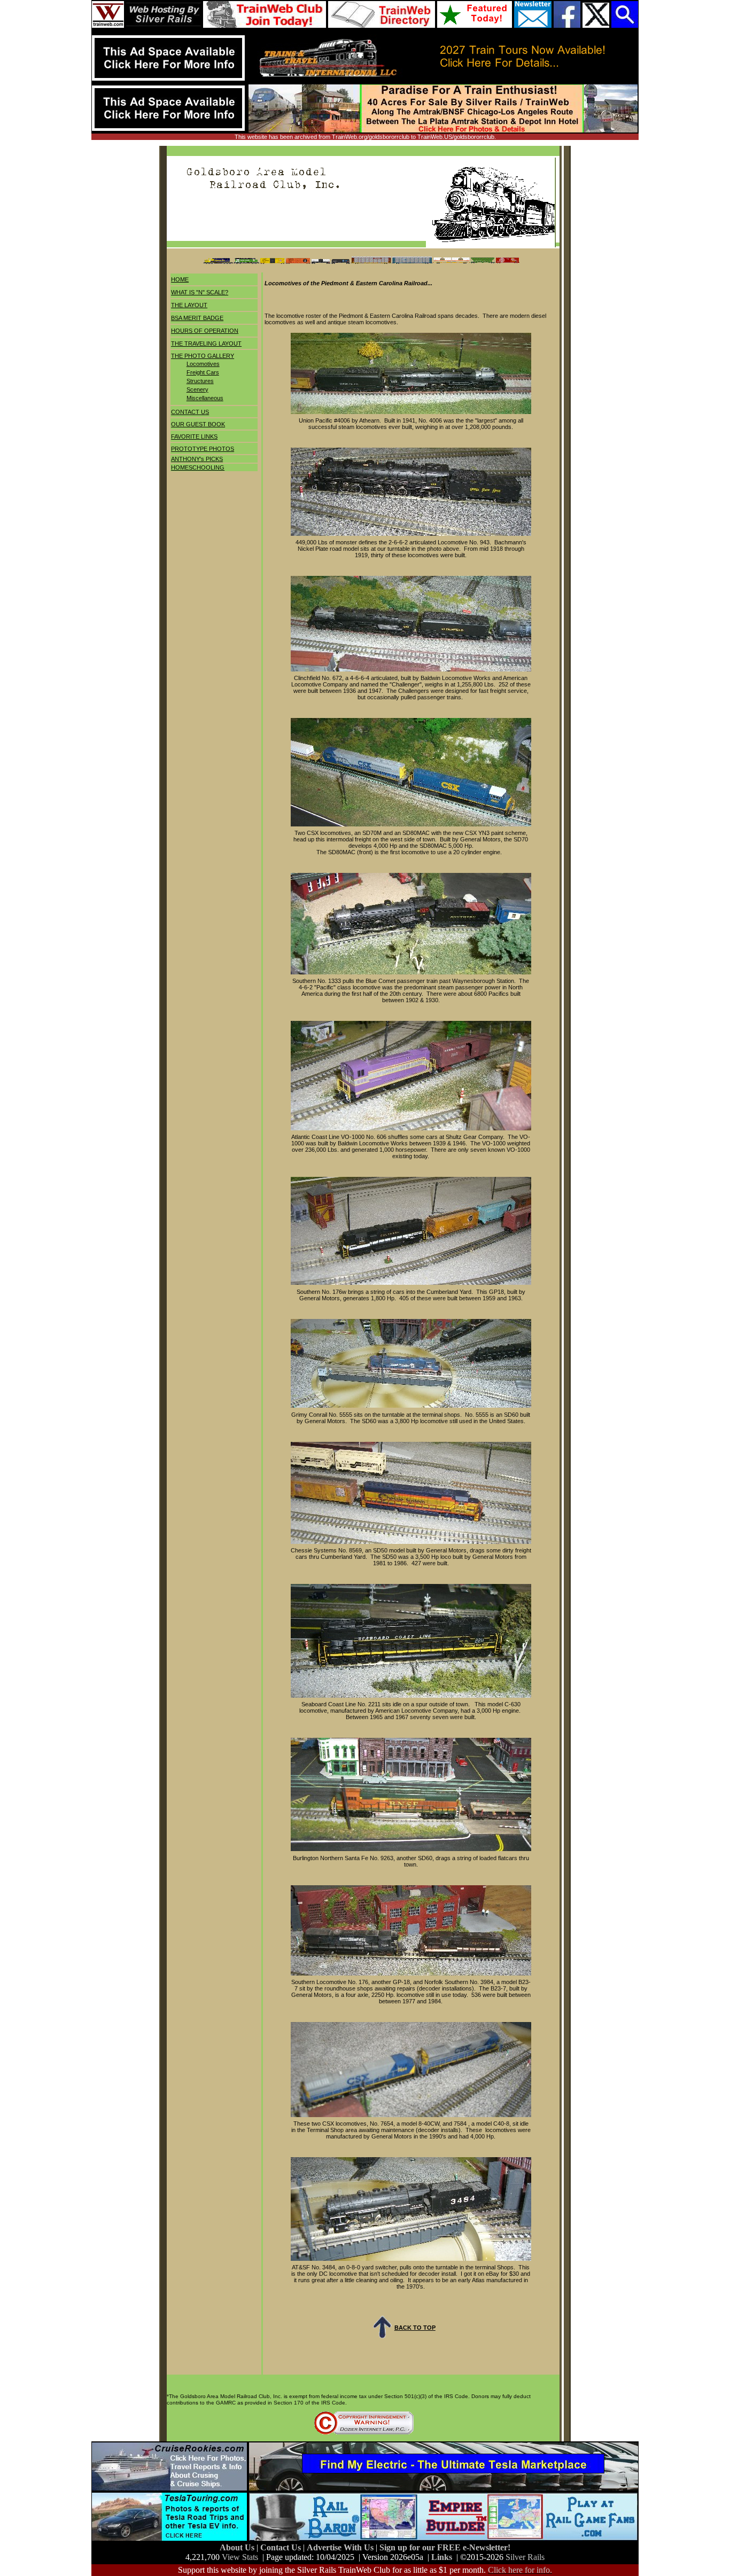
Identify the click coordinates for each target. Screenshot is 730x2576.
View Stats (240, 2557)
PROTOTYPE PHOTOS (203, 449)
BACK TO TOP (415, 2328)
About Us (238, 2547)
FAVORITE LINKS (194, 436)
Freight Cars (203, 372)
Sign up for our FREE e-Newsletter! (445, 2547)
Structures (200, 381)
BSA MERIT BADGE (197, 318)
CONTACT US (190, 412)
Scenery (197, 389)
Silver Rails (525, 2557)
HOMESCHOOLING (198, 467)
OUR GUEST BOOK (198, 424)
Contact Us (282, 2547)
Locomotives (203, 364)
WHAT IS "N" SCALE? (200, 292)
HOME (180, 279)
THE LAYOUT (189, 305)
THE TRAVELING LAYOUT (206, 344)
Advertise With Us (341, 2547)
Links (442, 2557)
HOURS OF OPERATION (205, 331)
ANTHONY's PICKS (197, 459)
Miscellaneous (205, 398)
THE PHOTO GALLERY (203, 356)
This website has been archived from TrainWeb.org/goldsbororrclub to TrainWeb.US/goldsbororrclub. (365, 137)
